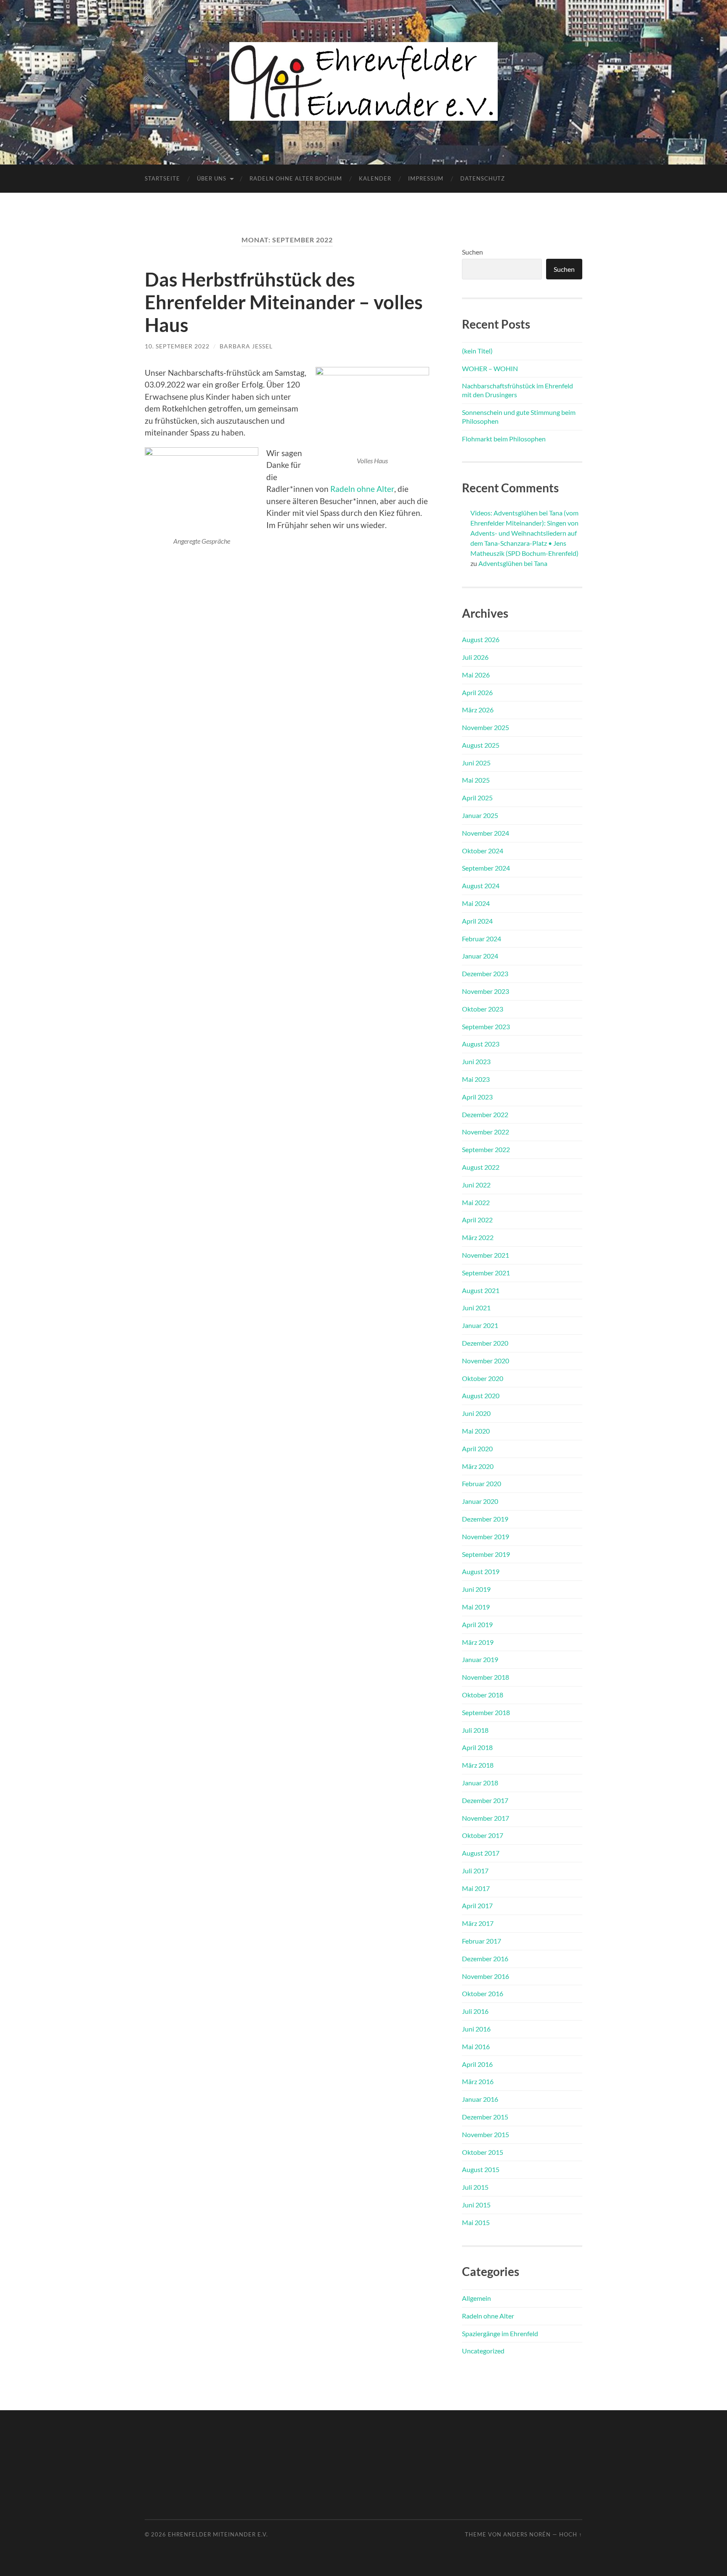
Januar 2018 (480, 1783)
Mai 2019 (476, 1607)
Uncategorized (483, 2351)
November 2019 (486, 1536)
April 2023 (477, 1097)
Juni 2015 (476, 2205)
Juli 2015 (475, 2187)
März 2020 (478, 1466)
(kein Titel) (477, 351)
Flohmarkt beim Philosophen (504, 439)
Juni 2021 (476, 1308)
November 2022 (486, 1132)
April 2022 (477, 1220)
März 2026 (478, 710)
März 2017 (478, 1923)
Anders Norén (527, 2534)
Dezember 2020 (485, 1343)
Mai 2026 (476, 675)
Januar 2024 (480, 956)
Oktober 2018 (483, 1695)
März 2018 (478, 1765)
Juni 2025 (476, 763)
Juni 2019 (476, 1589)
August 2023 (481, 1044)
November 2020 (486, 1361)
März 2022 (478, 1237)
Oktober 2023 (483, 1009)
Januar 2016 (480, 2099)
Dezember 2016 (485, 1959)
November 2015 (486, 2134)
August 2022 (481, 1167)
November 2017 (486, 1818)
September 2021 (486, 1273)
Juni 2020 (476, 1413)
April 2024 (477, 921)
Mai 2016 (476, 2046)
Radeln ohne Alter (362, 489)
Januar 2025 (480, 815)
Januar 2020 (480, 1501)
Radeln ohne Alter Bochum (296, 178)
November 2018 (486, 1677)
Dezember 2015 (485, 2117)
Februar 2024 (482, 939)
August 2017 (481, 1853)
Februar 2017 (482, 1941)
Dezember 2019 (485, 1519)
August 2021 (481, 1290)
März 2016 (478, 2081)
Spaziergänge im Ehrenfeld (500, 2333)
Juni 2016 (476, 2029)
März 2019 (478, 1642)
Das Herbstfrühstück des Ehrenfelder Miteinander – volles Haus (284, 302)
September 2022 (486, 1149)
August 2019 (481, 1571)
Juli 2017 (475, 1871)
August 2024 (481, 886)
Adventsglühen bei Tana (513, 563)
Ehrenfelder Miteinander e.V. (218, 2534)
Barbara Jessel (246, 346)
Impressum (426, 178)
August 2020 (481, 1396)
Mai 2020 (476, 1431)
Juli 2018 (475, 1730)
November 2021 (486, 1255)
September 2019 (486, 1554)
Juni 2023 (476, 1061)
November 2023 (486, 991)
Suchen (472, 252)
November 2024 (486, 833)
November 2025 (486, 727)
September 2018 (486, 1712)
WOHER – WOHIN (490, 368)
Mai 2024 (476, 903)
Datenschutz (483, 178)
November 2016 (486, 1976)
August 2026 (481, 639)
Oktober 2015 (483, 2152)
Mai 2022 (476, 1202)
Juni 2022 (476, 1185)
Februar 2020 (482, 1483)
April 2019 (477, 1624)
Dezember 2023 (485, 973)
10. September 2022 (177, 346)
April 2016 (477, 2064)
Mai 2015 (476, 2222)
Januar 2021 (480, 1325)
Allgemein (476, 2298)
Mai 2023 (476, 1079)
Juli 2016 (475, 2011)
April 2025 (477, 798)
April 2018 (477, 1747)
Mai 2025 (476, 780)
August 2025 (481, 745)
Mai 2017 (476, 1888)
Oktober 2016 (483, 1993)
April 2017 (477, 1905)
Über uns (212, 178)
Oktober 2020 (483, 1378)
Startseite (162, 178)
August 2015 (481, 2169)
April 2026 (477, 692)
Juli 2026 (475, 657)
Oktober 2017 (483, 1835)
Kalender (375, 178)
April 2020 (477, 1449)
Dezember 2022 (485, 1114)
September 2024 (486, 868)
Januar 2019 (480, 1659)
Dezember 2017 (485, 1800)
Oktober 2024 (483, 851)
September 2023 (486, 1026)
